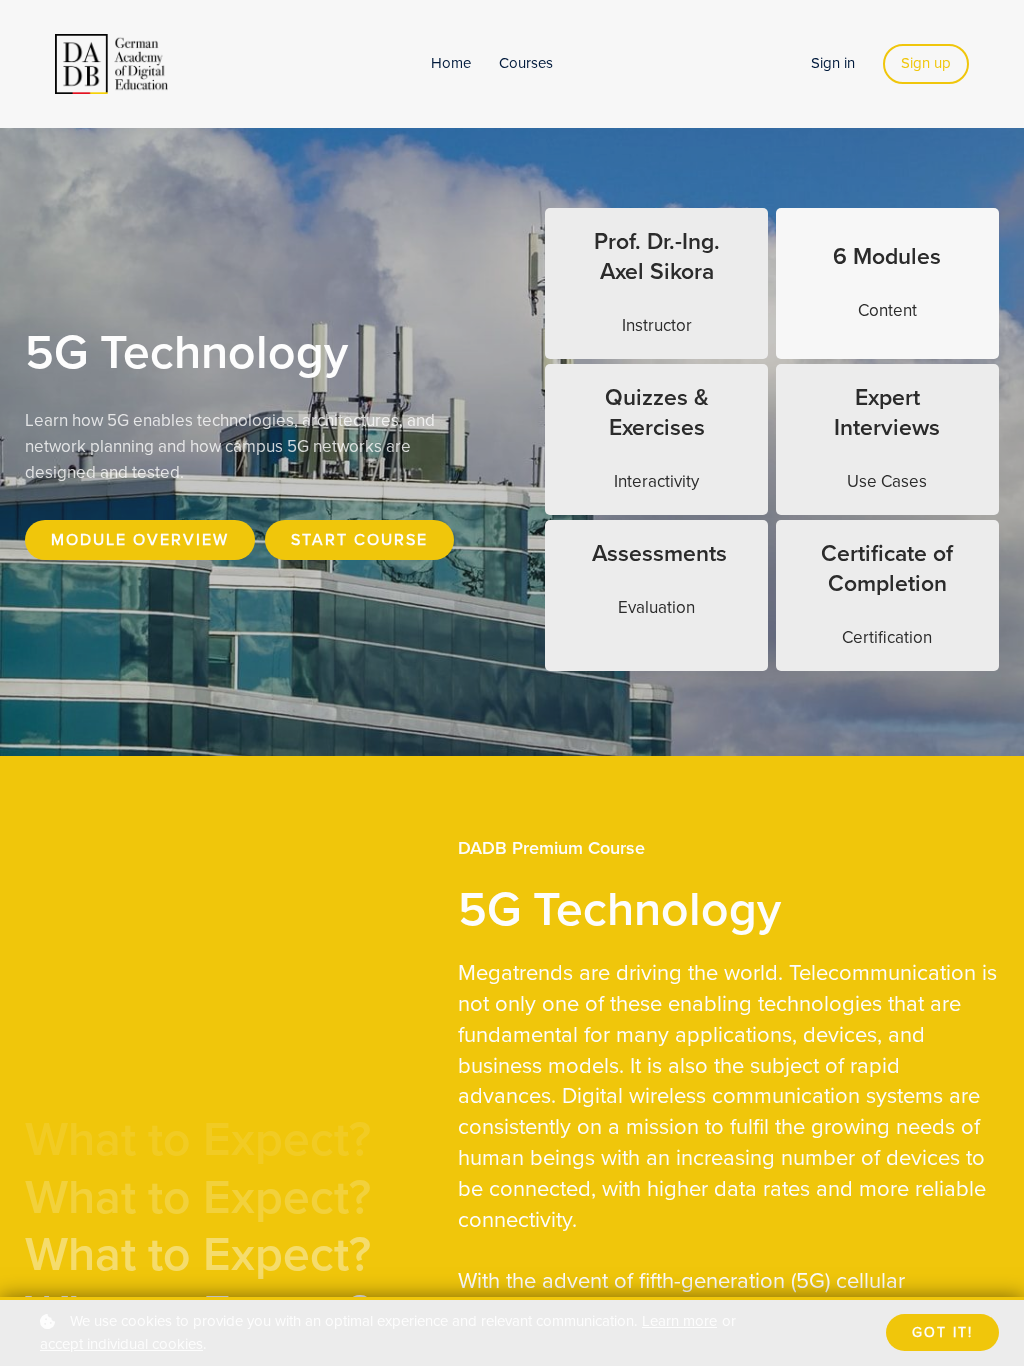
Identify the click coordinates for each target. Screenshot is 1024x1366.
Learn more (679, 1321)
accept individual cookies (121, 1344)
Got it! (942, 1332)
